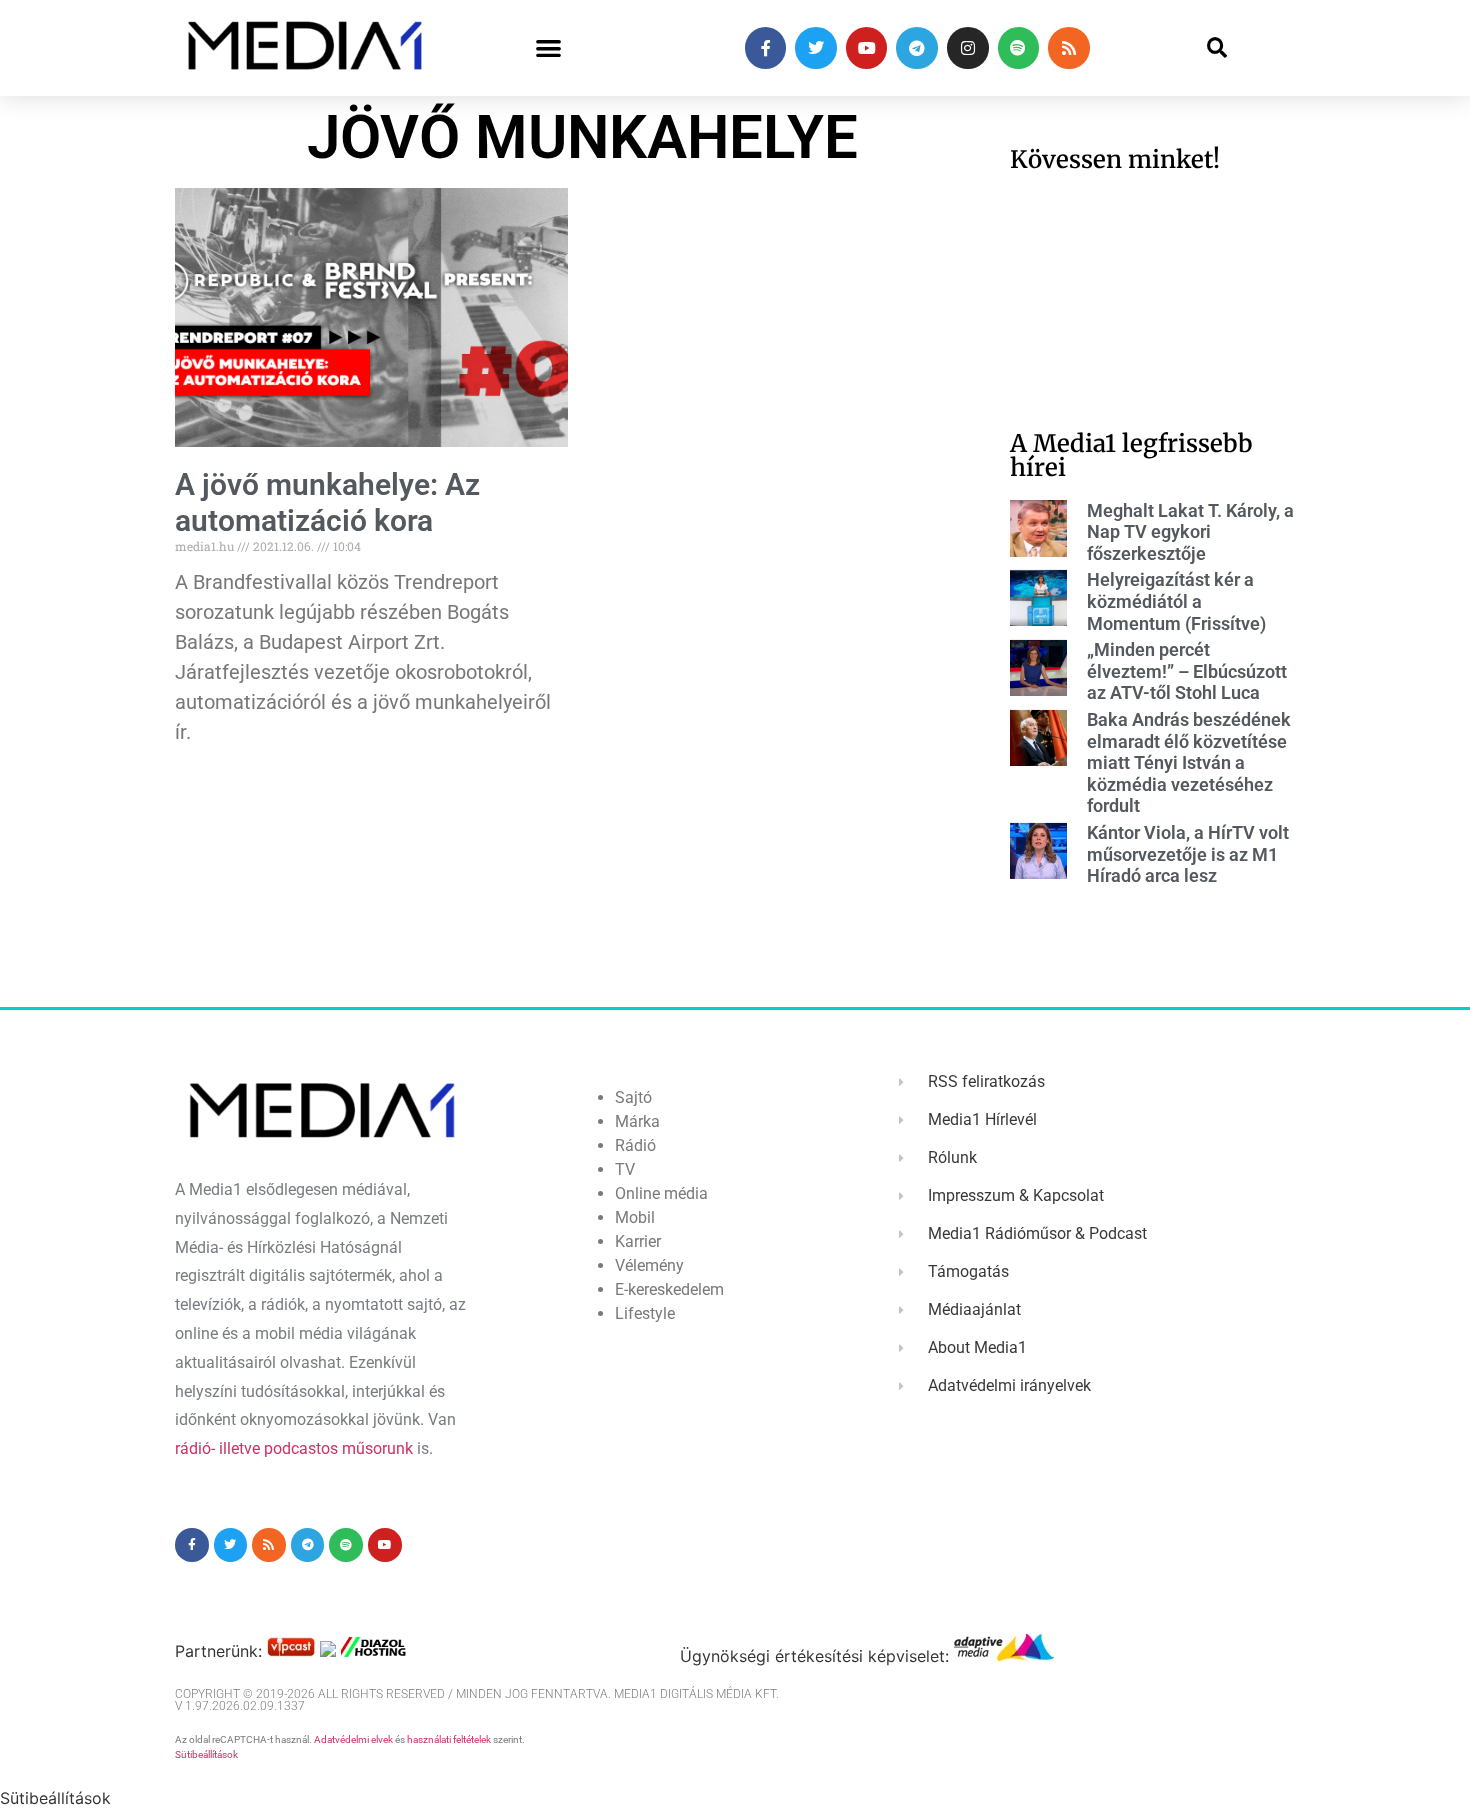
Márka (637, 1121)
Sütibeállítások (206, 1754)
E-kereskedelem (669, 1289)
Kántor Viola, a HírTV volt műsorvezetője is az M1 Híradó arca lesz (1188, 854)
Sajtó (633, 1097)
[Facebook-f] (766, 48)
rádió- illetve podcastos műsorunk (294, 1448)
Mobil (635, 1217)
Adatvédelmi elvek (353, 1739)
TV (625, 1169)
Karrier (638, 1241)
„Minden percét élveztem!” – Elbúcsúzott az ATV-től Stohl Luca (1187, 671)
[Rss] (1069, 48)
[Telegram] (917, 48)
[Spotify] (1019, 48)
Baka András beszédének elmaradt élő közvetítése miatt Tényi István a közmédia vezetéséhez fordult (1189, 762)
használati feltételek (449, 1739)
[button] (548, 48)
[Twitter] (816, 48)
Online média (661, 1193)
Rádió (635, 1145)
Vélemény (649, 1265)
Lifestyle (645, 1313)
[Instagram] (968, 48)
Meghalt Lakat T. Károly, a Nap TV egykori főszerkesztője (1190, 532)
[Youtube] (867, 48)
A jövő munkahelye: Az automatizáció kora (327, 502)
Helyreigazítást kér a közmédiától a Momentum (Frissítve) (1176, 601)
